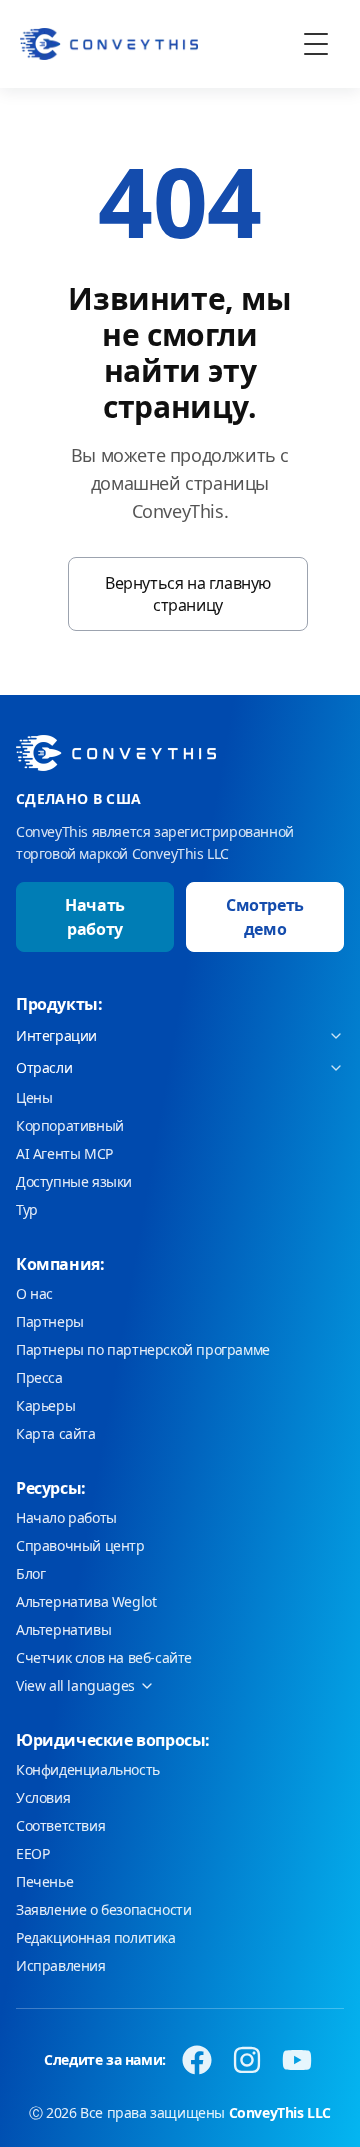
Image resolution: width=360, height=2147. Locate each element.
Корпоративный (70, 1125)
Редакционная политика (96, 1937)
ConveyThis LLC (280, 2112)
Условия (43, 1797)
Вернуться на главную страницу (188, 594)
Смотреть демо (265, 917)
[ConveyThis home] (109, 44)
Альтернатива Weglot (86, 1601)
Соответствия (60, 1825)
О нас (34, 1293)
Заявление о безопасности (103, 1909)
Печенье (44, 1881)
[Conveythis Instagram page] (247, 2060)
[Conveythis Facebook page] (197, 2060)
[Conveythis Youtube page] (297, 2060)
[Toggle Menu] (316, 44)
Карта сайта (56, 1433)
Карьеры (45, 1405)
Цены (34, 1097)
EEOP (32, 1853)
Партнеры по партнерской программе (143, 1349)
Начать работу (95, 917)
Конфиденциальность (88, 1769)
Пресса (39, 1377)
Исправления (61, 1965)
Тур (27, 1209)
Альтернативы (63, 1629)
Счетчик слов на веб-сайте (104, 1657)
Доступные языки (74, 1181)
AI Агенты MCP (64, 1153)
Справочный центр (80, 1545)
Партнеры (50, 1321)
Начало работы (66, 1517)
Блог (30, 1573)
